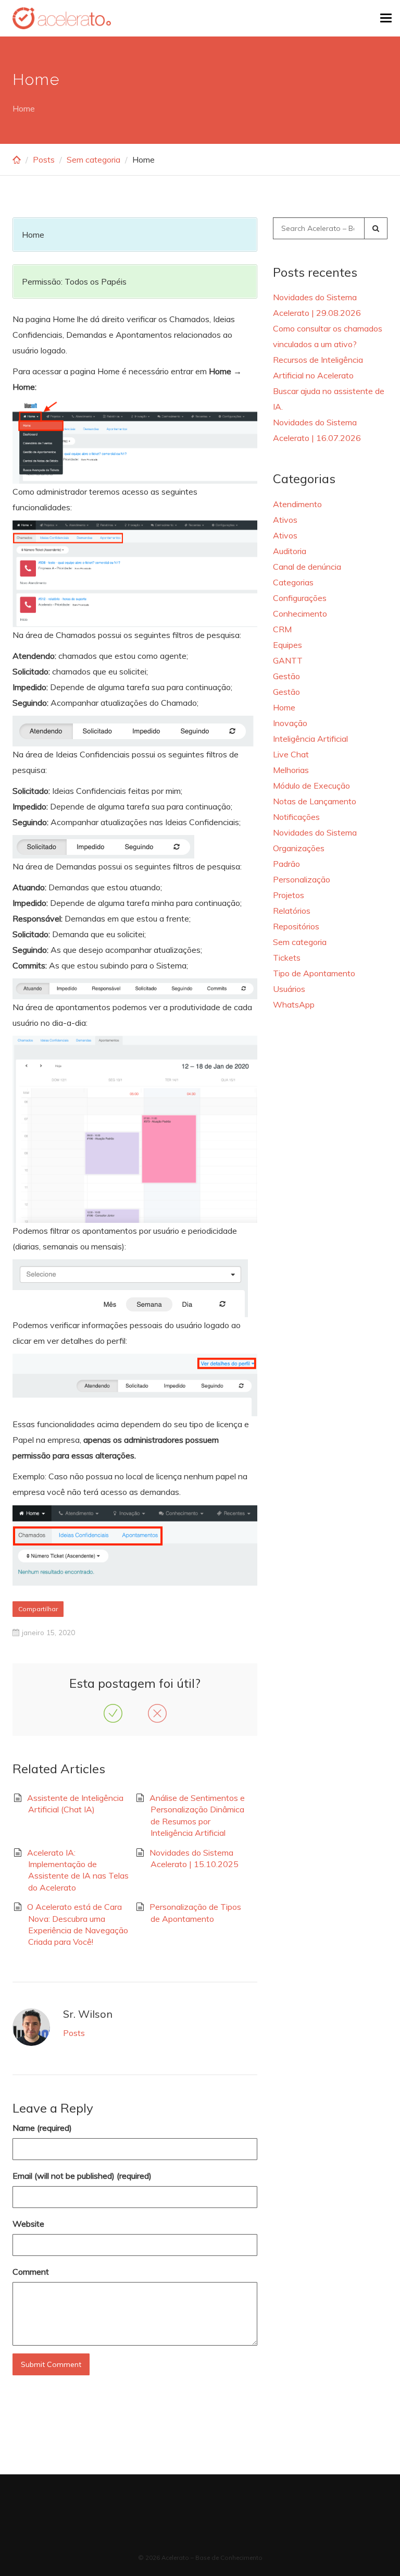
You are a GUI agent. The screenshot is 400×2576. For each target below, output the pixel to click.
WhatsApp (294, 1004)
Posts (44, 160)
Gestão (286, 676)
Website (28, 2224)
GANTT (288, 660)
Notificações (296, 817)
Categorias (293, 582)
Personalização (302, 879)
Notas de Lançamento (315, 801)
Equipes (287, 645)
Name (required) (42, 2128)
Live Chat (291, 754)
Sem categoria (93, 160)
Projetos (289, 895)
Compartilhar (38, 1609)
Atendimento (297, 504)
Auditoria (290, 551)
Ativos (285, 520)
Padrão (286, 864)
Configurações (300, 598)
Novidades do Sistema (315, 832)
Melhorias (291, 770)
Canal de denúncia (307, 567)
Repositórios (296, 926)
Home (284, 707)
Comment (31, 2272)
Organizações (299, 848)
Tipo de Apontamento (314, 973)
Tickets (287, 958)
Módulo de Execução (311, 786)
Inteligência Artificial (310, 739)
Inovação (290, 723)
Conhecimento (300, 614)
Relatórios (292, 911)
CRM (282, 629)
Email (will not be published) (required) (82, 2176)
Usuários (289, 989)
